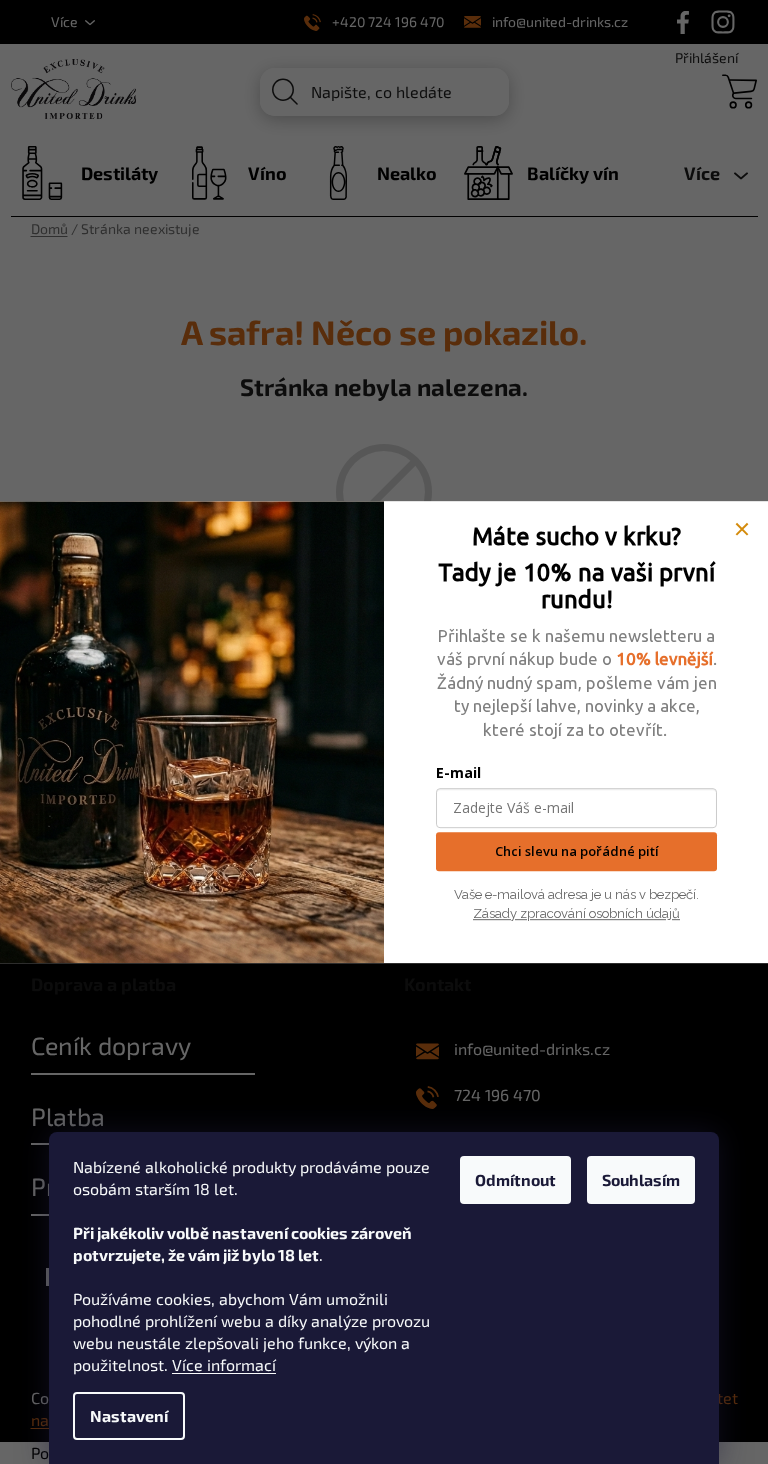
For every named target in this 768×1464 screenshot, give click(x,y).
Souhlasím (641, 1179)
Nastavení (129, 1415)
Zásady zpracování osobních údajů (576, 913)
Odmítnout (515, 1179)
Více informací (224, 1364)
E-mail (458, 773)
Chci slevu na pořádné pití (577, 852)
